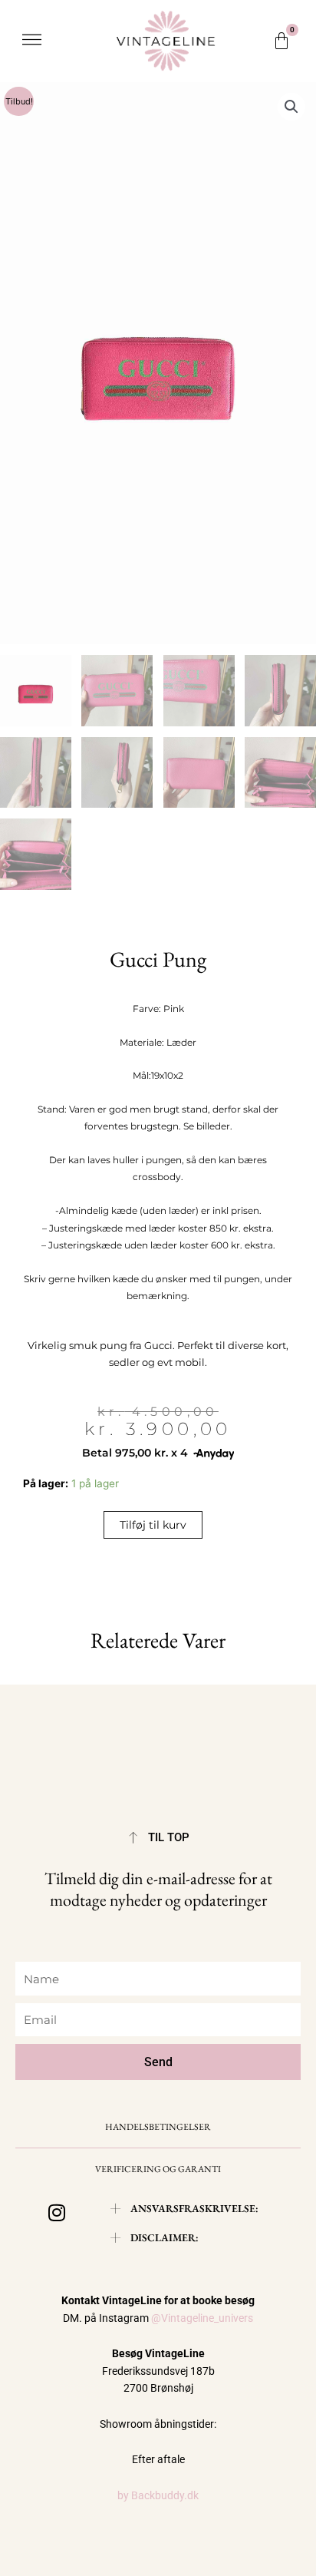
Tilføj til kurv (153, 1525)
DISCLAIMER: (165, 2237)
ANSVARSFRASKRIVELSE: (194, 2208)
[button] (31, 40)
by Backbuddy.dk (158, 2495)
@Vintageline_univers (202, 2318)
